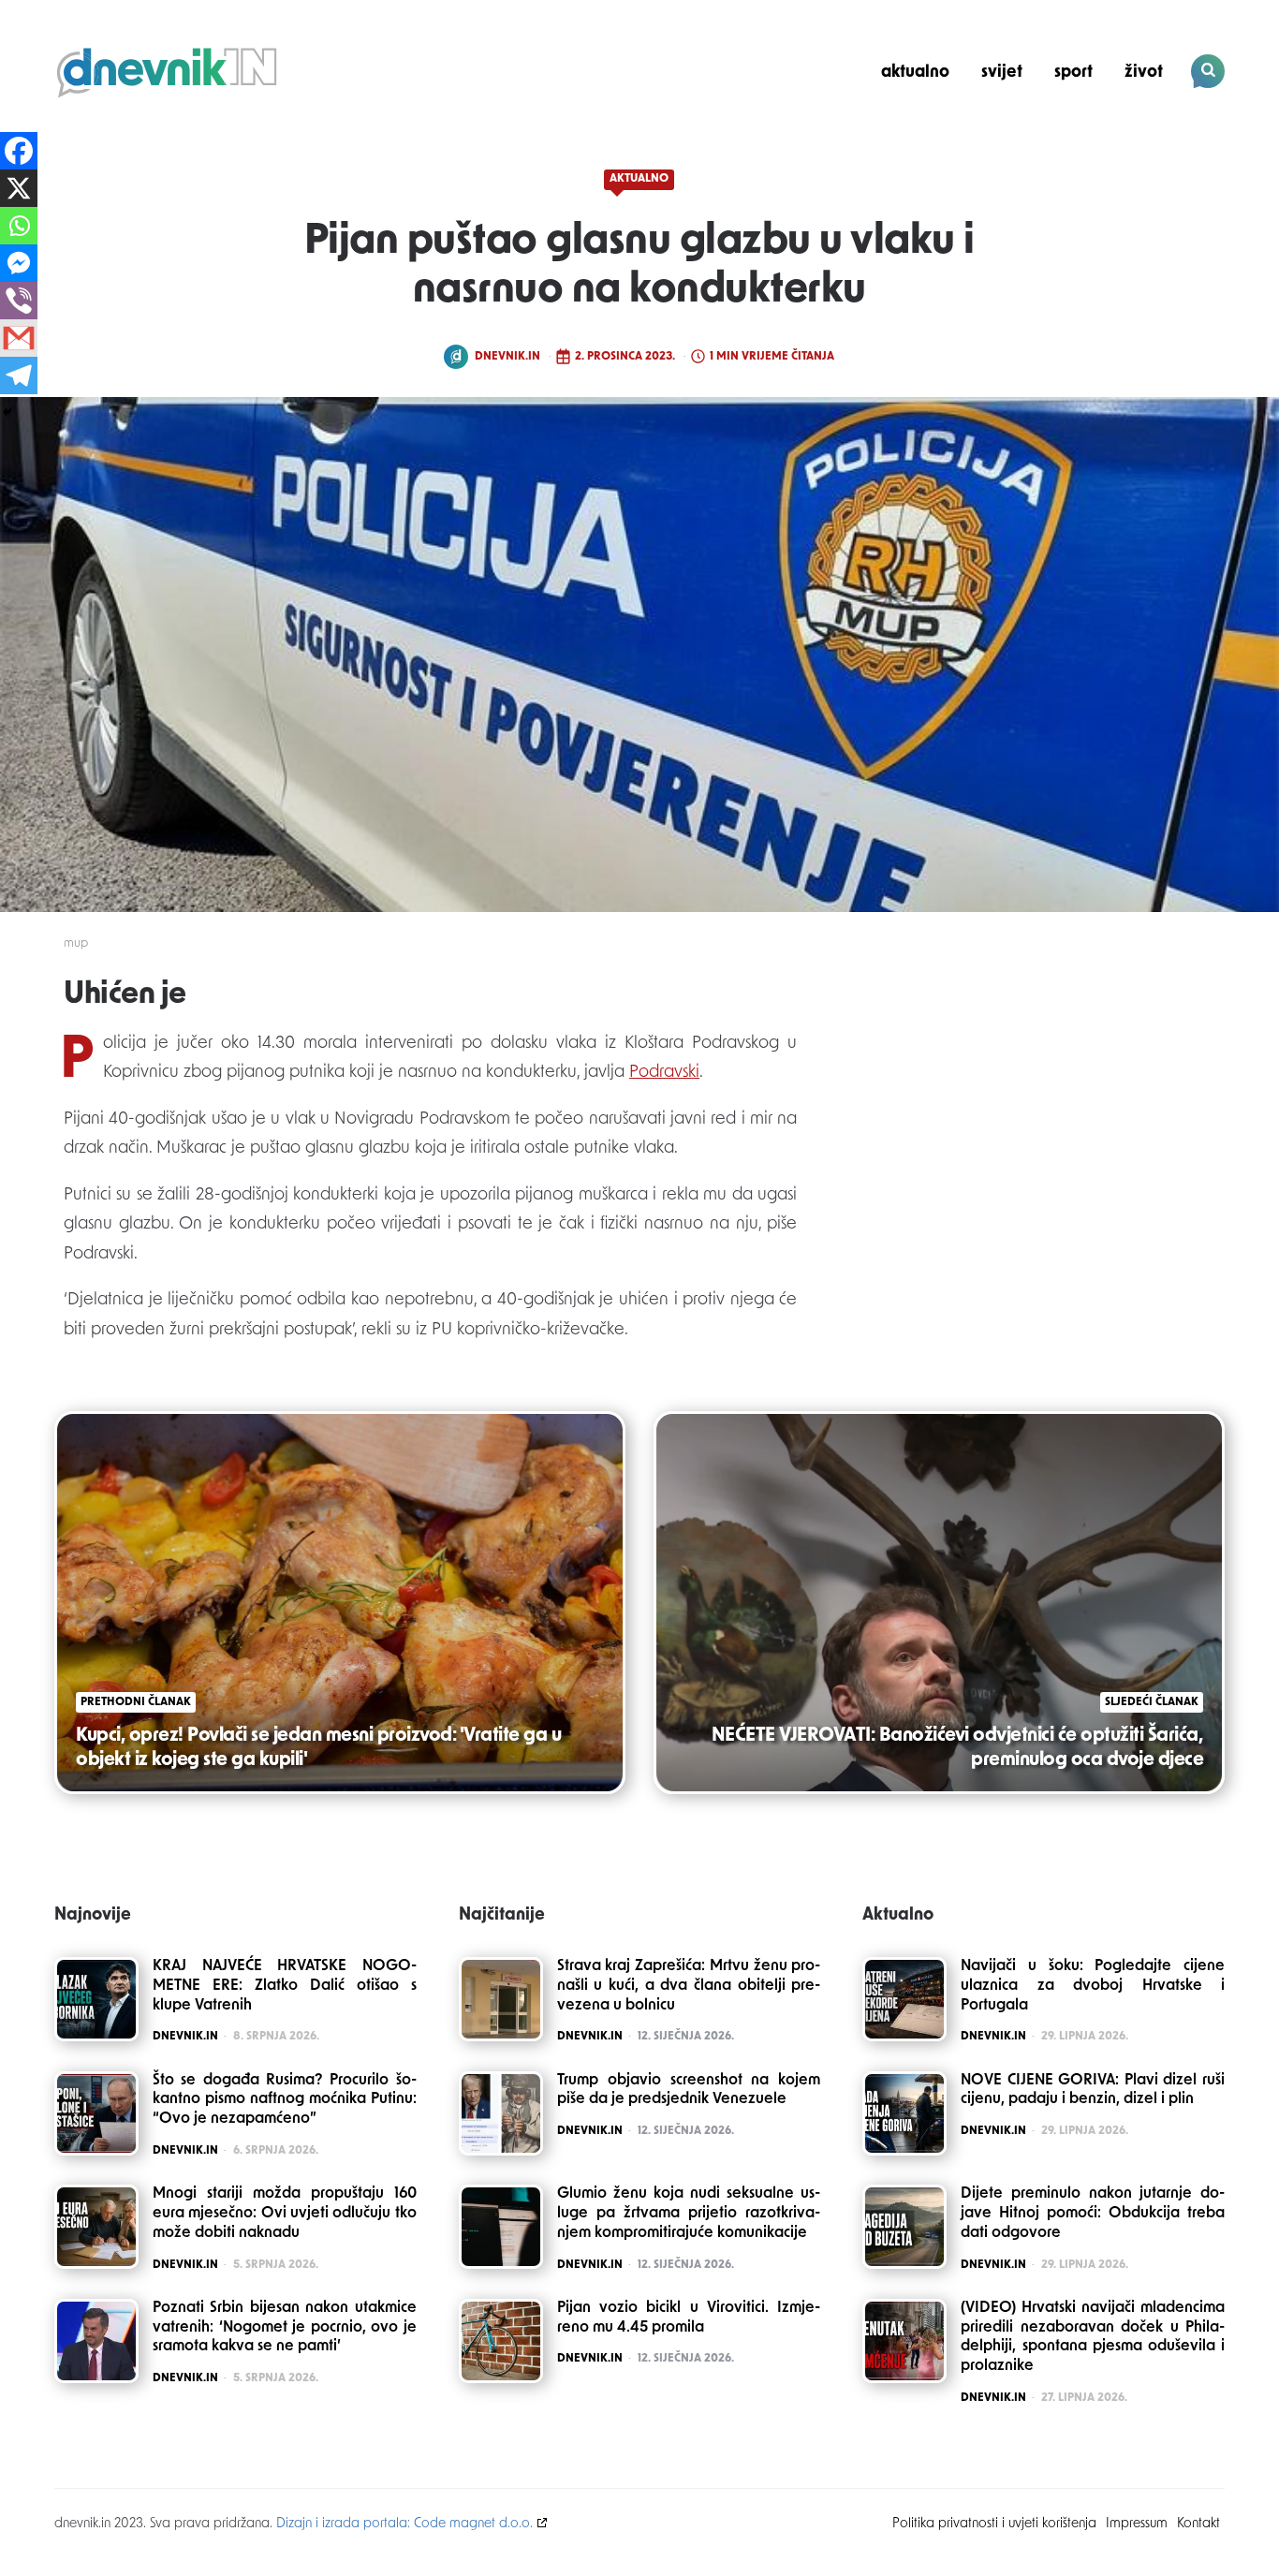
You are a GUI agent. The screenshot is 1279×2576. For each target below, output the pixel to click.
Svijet (1002, 73)
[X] (19, 188)
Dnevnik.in (507, 357)
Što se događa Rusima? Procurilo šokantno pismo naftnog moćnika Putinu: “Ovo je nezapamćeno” (285, 2100)
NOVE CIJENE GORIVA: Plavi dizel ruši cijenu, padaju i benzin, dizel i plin (1093, 2090)
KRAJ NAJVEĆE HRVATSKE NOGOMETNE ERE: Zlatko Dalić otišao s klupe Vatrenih (285, 1986)
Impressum (1137, 2524)
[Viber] (19, 301)
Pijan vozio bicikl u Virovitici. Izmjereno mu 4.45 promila (689, 2318)
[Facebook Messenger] (19, 263)
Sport (1073, 73)
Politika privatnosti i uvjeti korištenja (994, 2524)
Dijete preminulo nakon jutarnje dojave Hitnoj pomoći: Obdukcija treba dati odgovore (1093, 2214)
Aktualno (915, 73)
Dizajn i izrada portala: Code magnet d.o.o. (404, 2524)
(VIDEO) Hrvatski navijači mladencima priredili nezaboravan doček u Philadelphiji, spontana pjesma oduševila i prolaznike (1093, 2337)
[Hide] (7, 412)
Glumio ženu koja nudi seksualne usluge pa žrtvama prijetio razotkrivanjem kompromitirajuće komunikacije (689, 2214)
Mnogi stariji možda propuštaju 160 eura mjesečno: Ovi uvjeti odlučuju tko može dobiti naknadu (285, 2214)
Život (1144, 73)
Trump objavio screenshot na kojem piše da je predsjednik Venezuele (689, 2090)
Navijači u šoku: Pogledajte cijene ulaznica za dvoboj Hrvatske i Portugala (1093, 1986)
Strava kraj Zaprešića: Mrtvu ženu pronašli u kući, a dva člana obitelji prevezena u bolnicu (689, 1986)
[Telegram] (19, 375)
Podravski (664, 1073)
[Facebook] (19, 151)
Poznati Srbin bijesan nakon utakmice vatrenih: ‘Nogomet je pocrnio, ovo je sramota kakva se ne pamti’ (285, 2328)
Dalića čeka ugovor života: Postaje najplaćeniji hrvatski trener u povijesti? (1097, 137)
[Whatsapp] (19, 226)
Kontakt (1198, 2524)
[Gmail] (19, 338)
